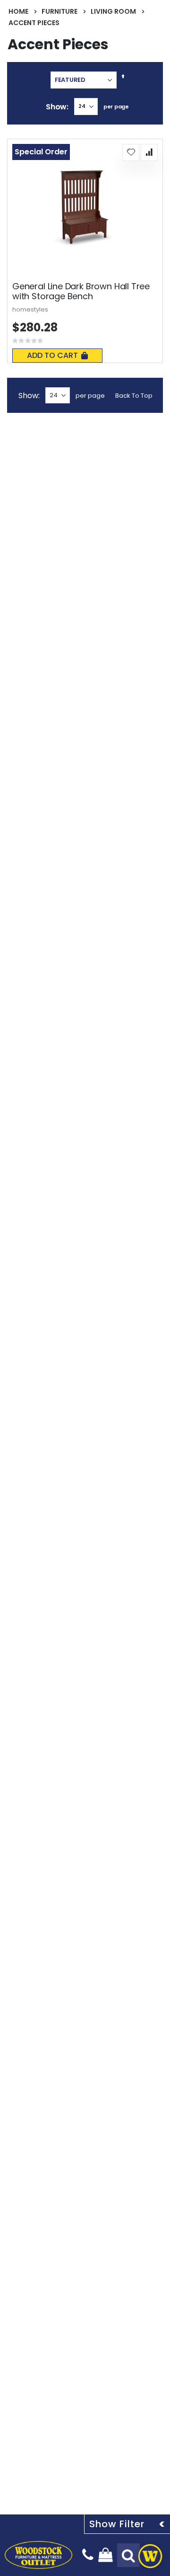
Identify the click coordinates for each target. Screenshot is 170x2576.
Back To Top (134, 396)
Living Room (113, 11)
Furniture (59, 11)
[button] (131, 152)
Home (18, 11)
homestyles (30, 309)
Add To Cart (52, 355)
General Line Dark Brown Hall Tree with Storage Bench (81, 291)
